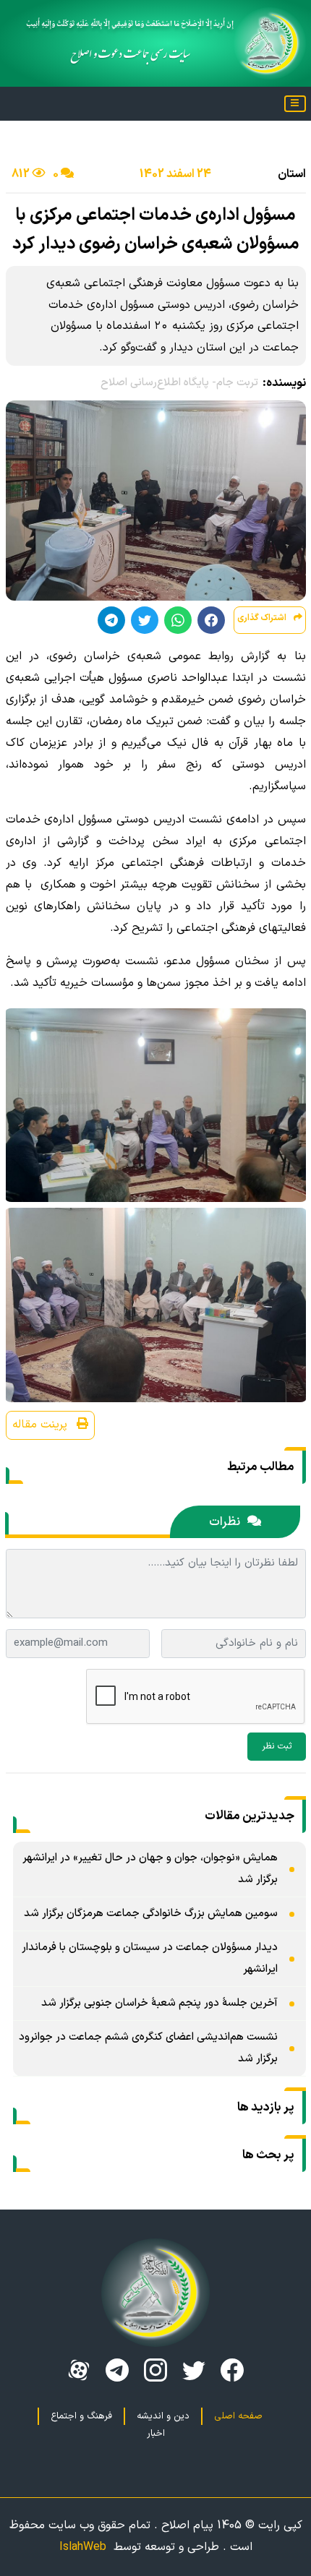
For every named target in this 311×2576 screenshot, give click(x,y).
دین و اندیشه (163, 2416)
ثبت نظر (277, 1746)
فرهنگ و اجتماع (81, 2416)
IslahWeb (83, 2547)
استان (292, 174)
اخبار (156, 2434)
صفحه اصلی (238, 2416)
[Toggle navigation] (295, 104)
